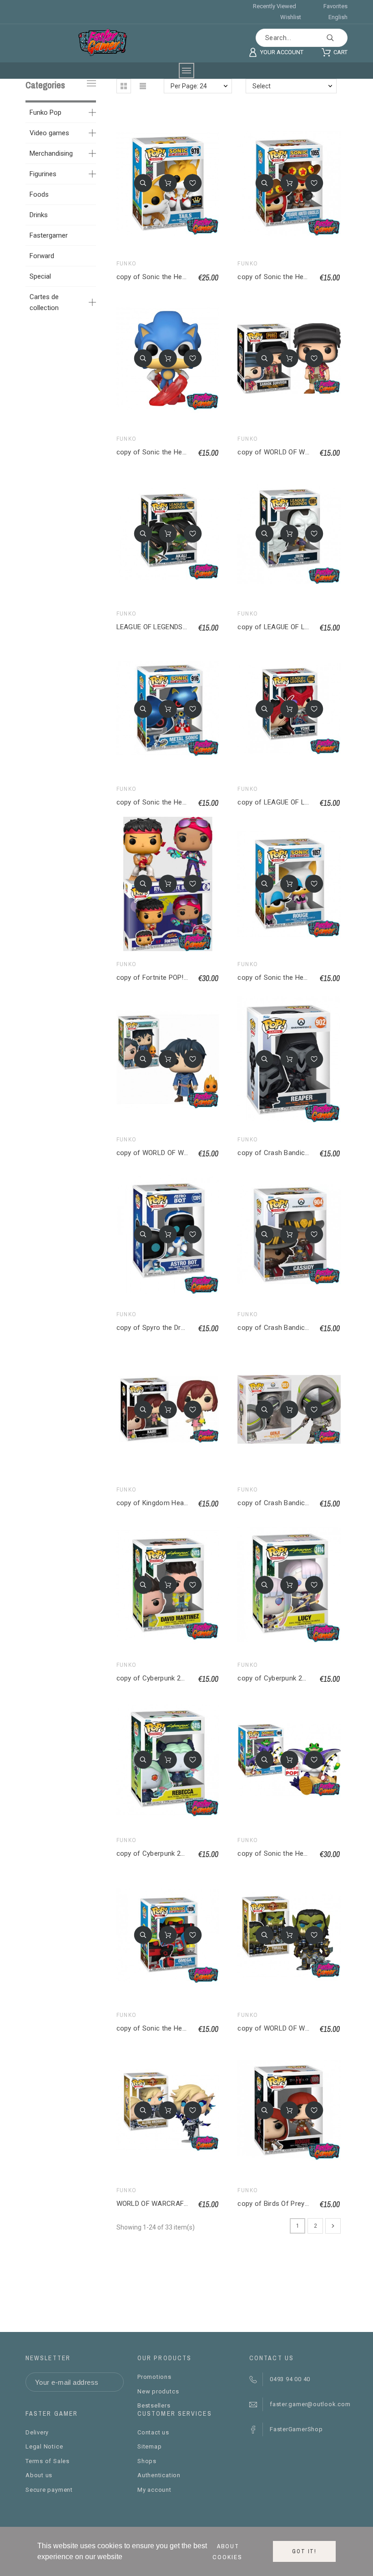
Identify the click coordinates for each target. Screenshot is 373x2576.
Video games (49, 133)
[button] (124, 86)
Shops (147, 2461)
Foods (39, 194)
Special (40, 276)
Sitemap (149, 2446)
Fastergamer (49, 235)
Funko (127, 264)
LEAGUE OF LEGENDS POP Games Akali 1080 (186, 627)
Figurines (43, 174)
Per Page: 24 (189, 86)
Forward (42, 256)
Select (262, 86)
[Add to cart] (168, 183)
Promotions (154, 2377)
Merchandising (51, 153)
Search (336, 38)
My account (154, 2490)
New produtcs (158, 2391)
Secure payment (49, 2490)
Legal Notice (44, 2446)
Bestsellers (154, 2405)
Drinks (39, 215)
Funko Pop (45, 112)
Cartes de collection (44, 302)
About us (39, 2475)
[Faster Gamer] (103, 42)
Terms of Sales (48, 2461)
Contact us (153, 2432)
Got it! (304, 2551)
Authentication (159, 2475)
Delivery (37, 2432)
